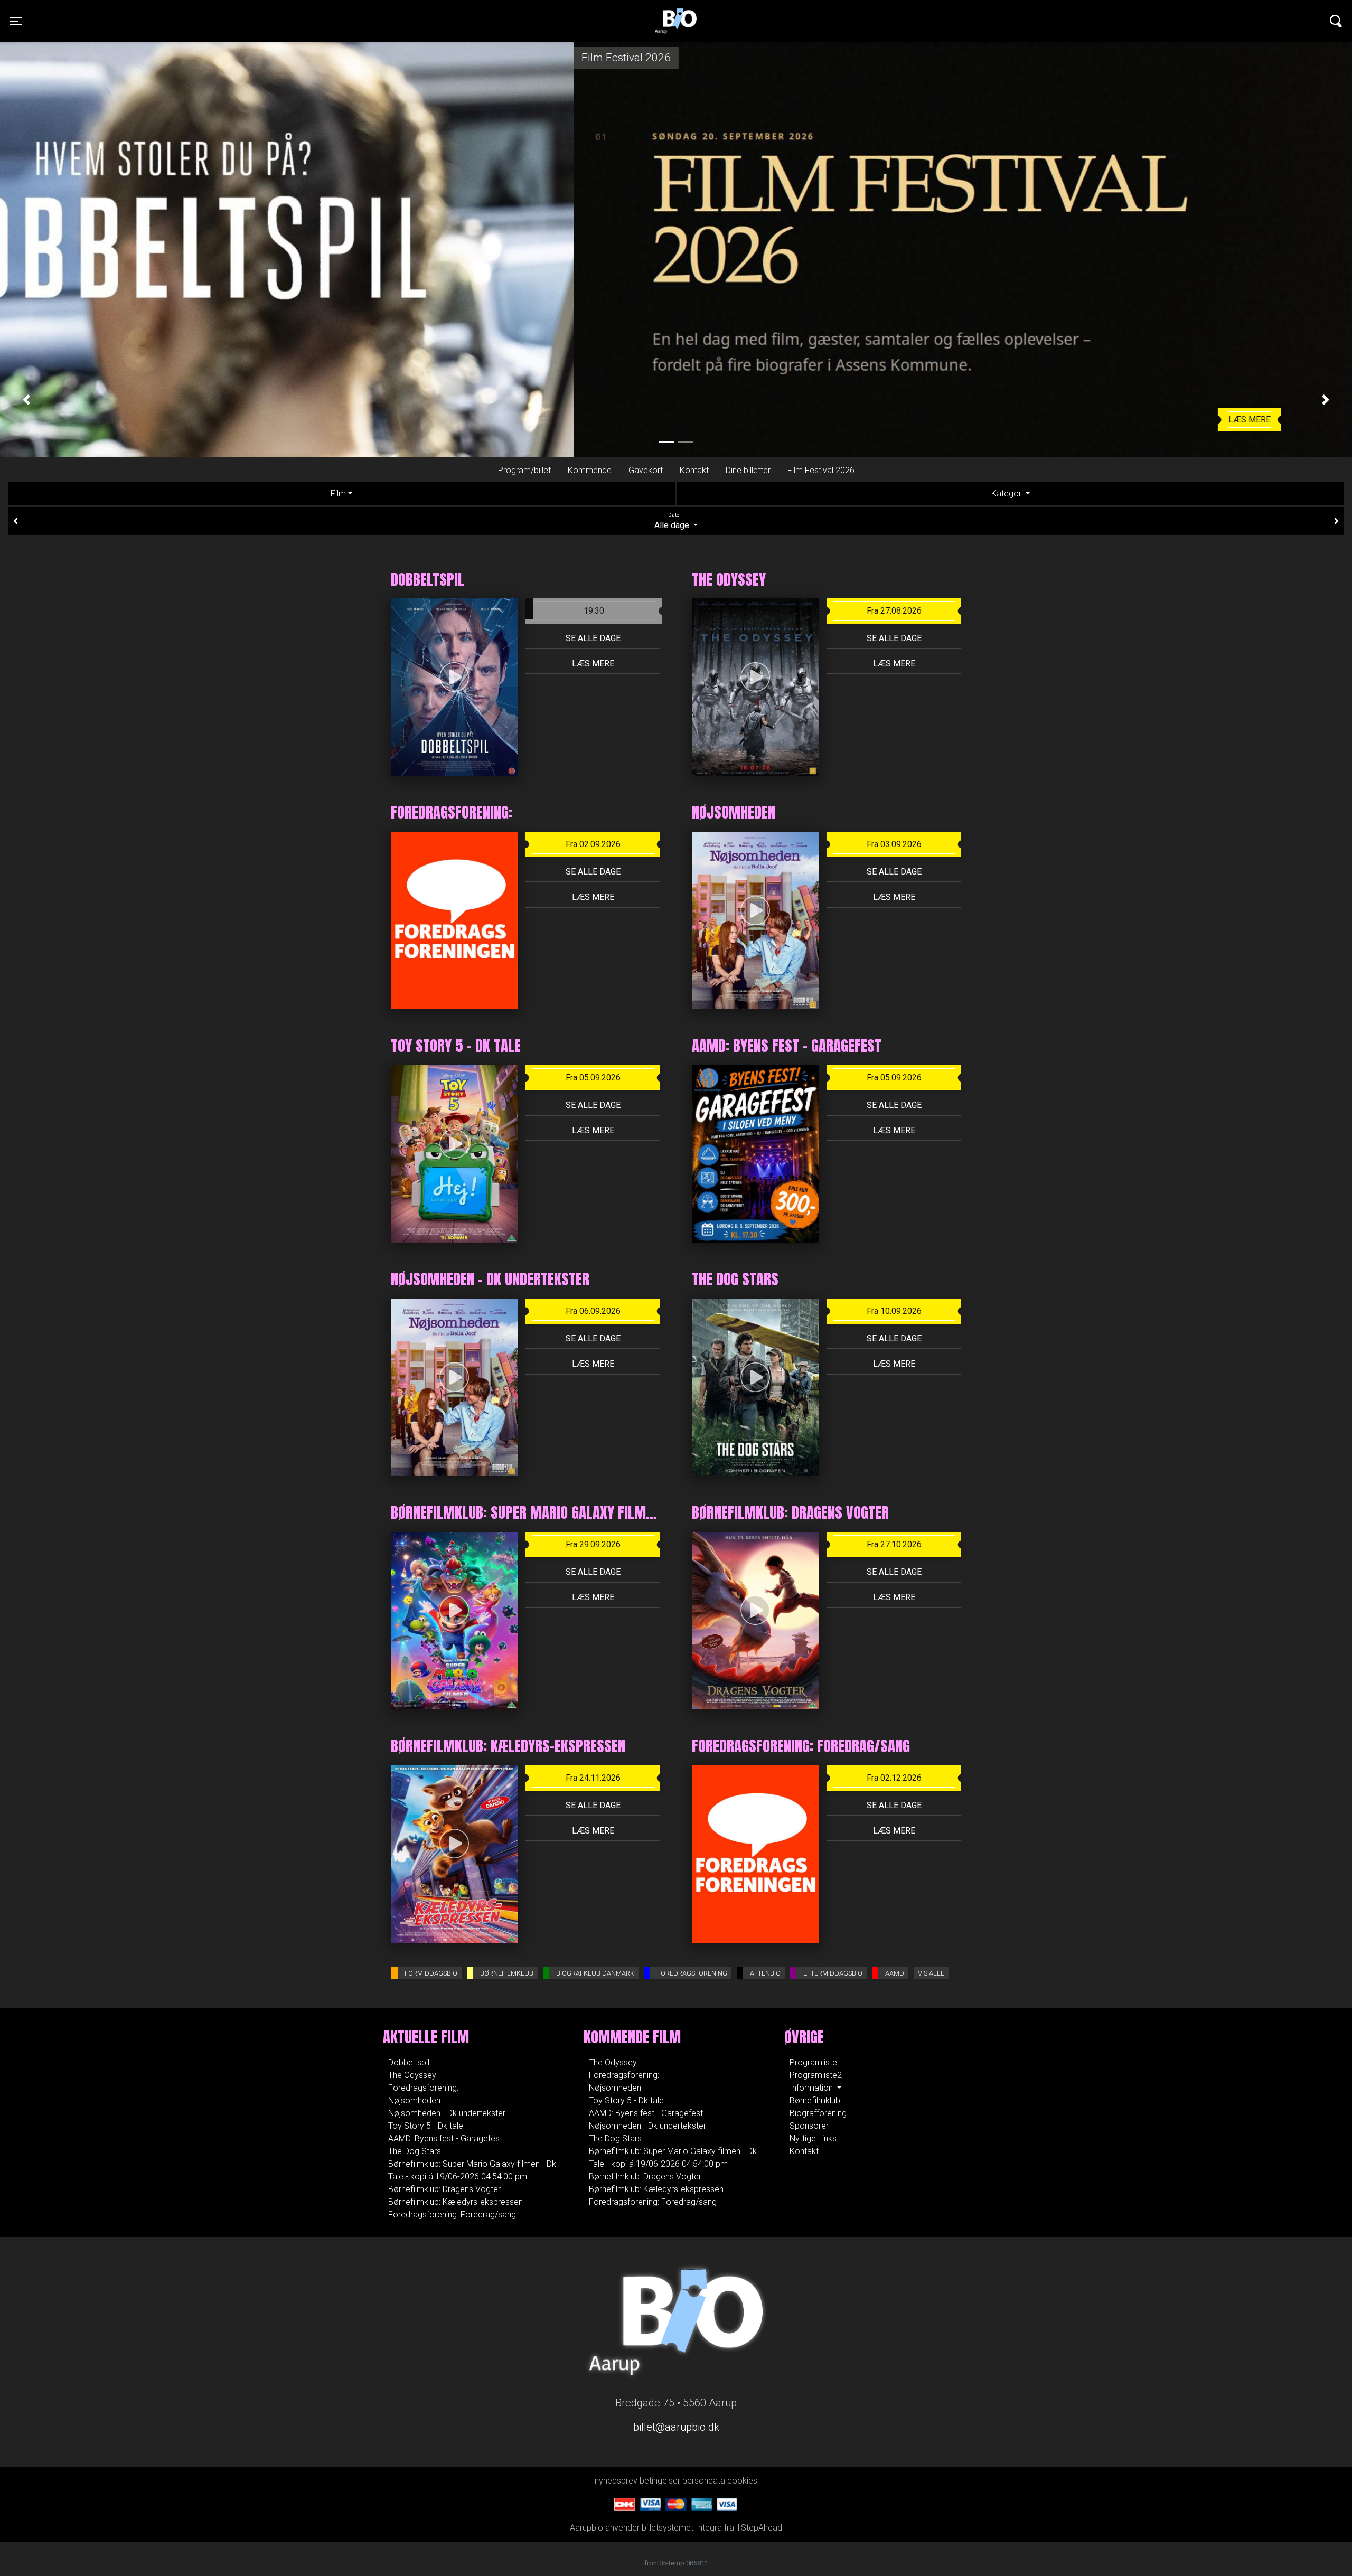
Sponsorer (809, 2126)
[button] (26, 399)
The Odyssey (412, 2075)
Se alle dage (593, 638)
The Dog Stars (415, 2151)
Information (812, 2088)
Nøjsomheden (414, 2100)
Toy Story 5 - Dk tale (426, 2126)
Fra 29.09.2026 (593, 1544)
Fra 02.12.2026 (894, 1778)
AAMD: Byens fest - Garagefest (445, 2138)
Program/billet (524, 470)
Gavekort (646, 470)
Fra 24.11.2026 (593, 1778)
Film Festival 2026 (821, 470)
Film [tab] (338, 493)
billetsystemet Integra (682, 2528)
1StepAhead (759, 2528)
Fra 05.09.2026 (593, 1078)
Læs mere (676, 420)
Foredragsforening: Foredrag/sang (452, 2215)
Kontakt (694, 470)
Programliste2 (816, 2075)
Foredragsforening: (423, 2088)
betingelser (660, 2481)
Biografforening (818, 2113)
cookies (742, 2481)
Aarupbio (676, 13)
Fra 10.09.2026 (894, 1311)
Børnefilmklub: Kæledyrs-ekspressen (456, 2202)
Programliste (813, 2062)
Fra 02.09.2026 (593, 844)
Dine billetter (748, 470)
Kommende (590, 470)
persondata (704, 2481)
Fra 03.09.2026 (894, 844)
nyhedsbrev (616, 2481)
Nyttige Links (813, 2138)
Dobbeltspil (409, 2062)
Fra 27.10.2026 (894, 1544)
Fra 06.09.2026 (593, 1311)
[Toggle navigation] (1336, 21)
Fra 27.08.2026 (894, 611)
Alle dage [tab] (673, 521)
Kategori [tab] (1007, 493)
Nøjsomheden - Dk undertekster (447, 2113)
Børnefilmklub (815, 2100)
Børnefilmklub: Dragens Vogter (444, 2189)
